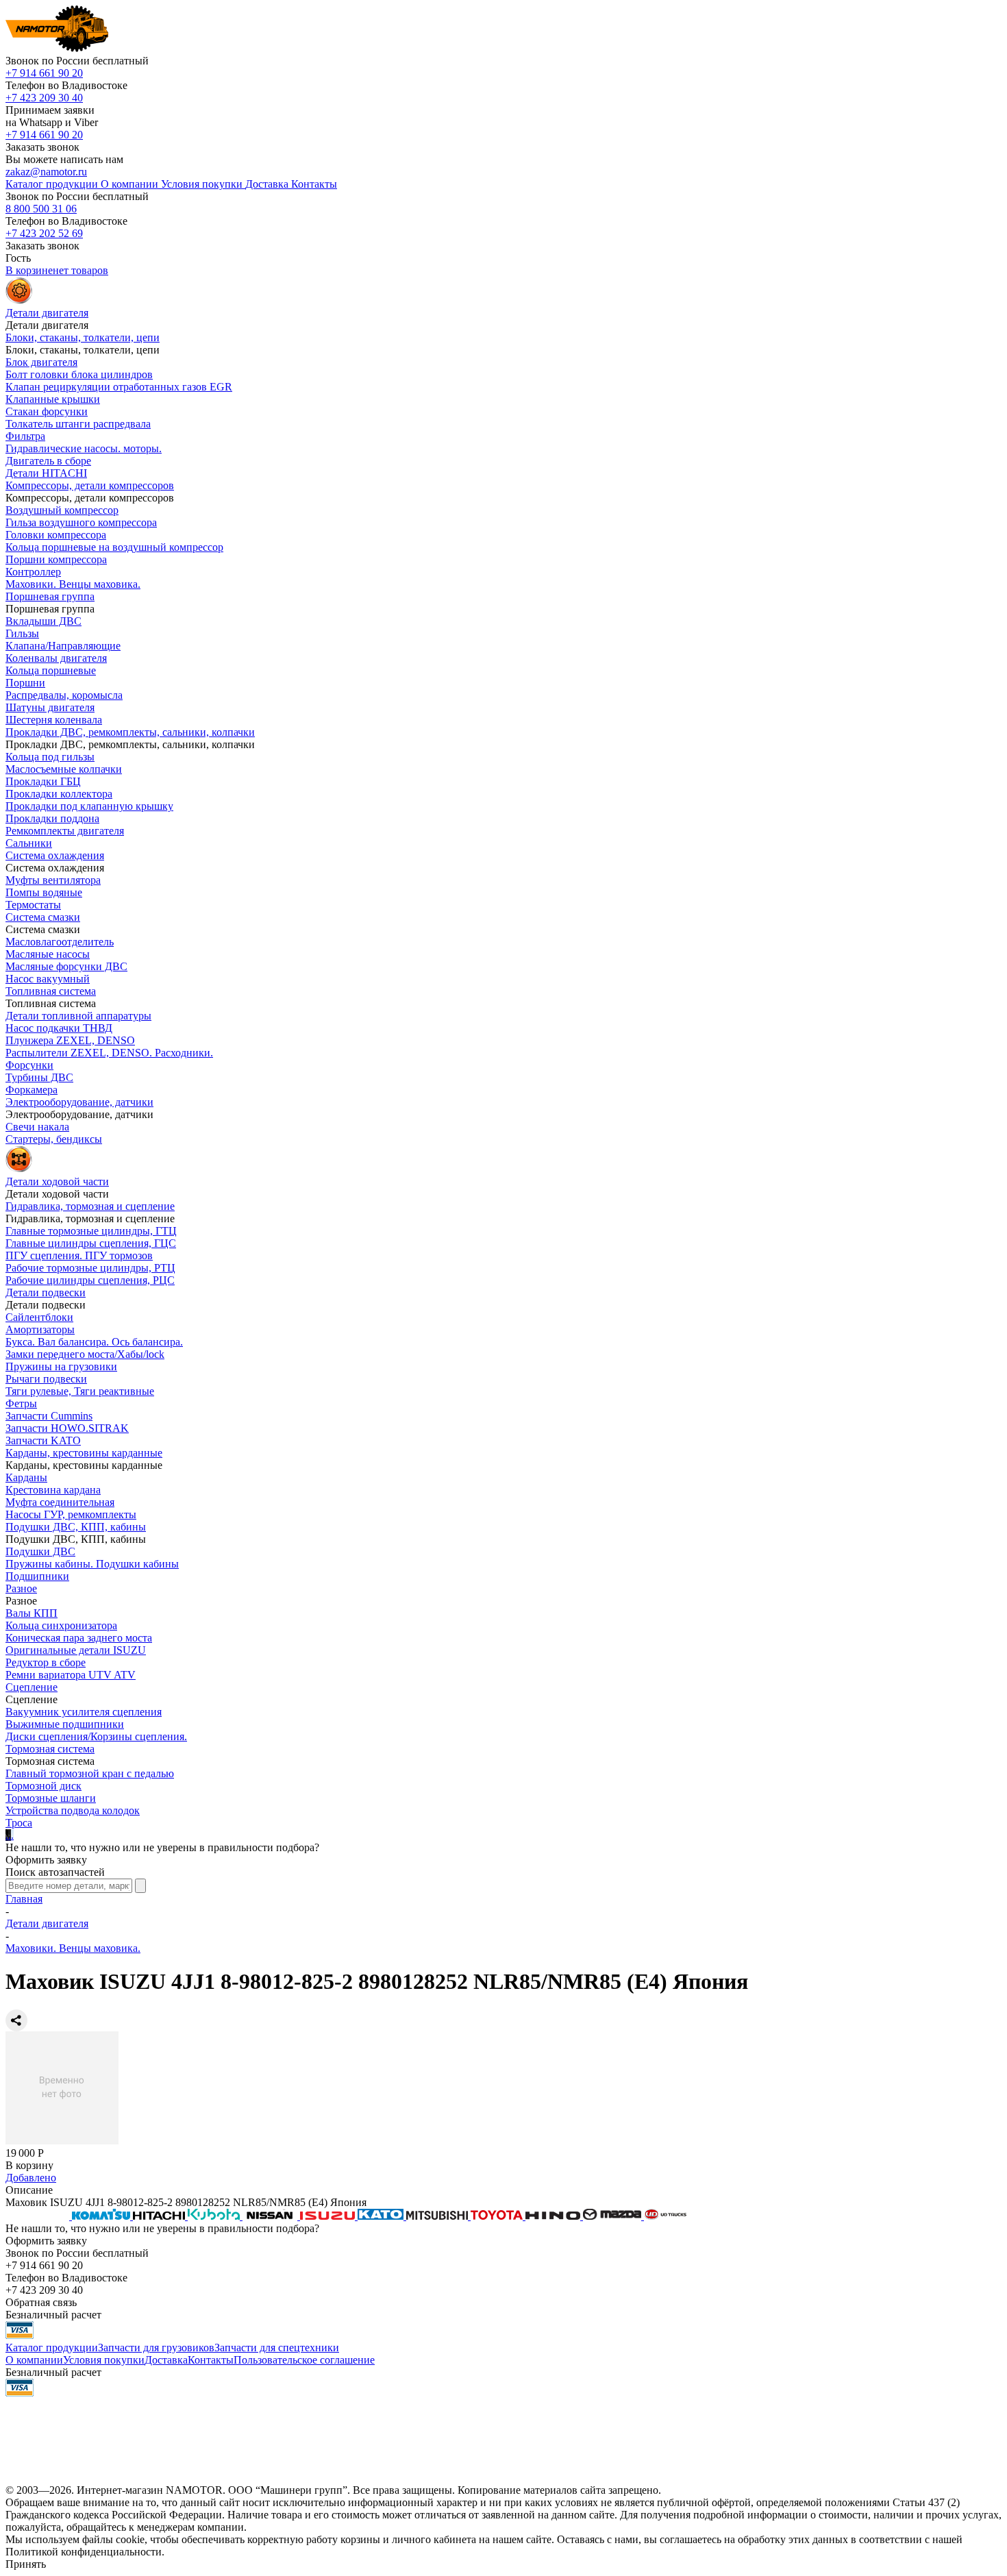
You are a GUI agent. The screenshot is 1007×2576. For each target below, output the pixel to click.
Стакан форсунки (47, 411)
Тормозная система (50, 1749)
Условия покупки (104, 2360)
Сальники (29, 843)
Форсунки (29, 1065)
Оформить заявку (46, 1860)
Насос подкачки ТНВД (59, 1028)
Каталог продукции (52, 2348)
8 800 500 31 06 (41, 209)
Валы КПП (32, 1613)
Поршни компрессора (56, 559)
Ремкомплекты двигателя (65, 831)
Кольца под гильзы (50, 757)
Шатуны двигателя (50, 707)
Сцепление (32, 1687)
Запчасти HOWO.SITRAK (67, 1428)
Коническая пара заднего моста (79, 1638)
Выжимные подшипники (65, 1724)
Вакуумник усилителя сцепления (84, 1712)
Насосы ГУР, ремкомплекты (71, 1514)
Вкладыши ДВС (43, 621)
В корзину (29, 2165)
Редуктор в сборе (46, 1662)
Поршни (25, 683)
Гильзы (22, 633)
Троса (19, 1823)
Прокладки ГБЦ (43, 781)
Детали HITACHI (46, 473)
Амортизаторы (40, 1329)
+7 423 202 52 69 (44, 233)
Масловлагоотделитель (60, 942)
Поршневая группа (50, 596)
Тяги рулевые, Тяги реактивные (80, 1391)
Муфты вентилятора (53, 880)
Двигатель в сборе (48, 461)
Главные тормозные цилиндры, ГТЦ (91, 1231)
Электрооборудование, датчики (79, 1102)
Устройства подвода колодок (73, 1810)
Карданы (26, 1477)
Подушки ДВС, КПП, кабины (76, 1527)
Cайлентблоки (39, 1317)
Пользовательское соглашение (304, 2360)
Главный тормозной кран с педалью (90, 1773)
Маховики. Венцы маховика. (73, 584)
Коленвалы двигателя (56, 658)
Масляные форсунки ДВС (66, 966)
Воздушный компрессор (62, 510)
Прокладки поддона (52, 818)
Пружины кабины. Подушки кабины (92, 1564)
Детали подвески (46, 1292)
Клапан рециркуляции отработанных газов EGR (119, 387)
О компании (34, 2360)
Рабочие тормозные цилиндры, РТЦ (90, 1268)
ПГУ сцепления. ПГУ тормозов (79, 1255)
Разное (21, 1588)
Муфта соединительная (60, 1502)
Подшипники (37, 1576)
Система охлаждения (55, 855)
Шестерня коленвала (54, 720)
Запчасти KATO (43, 1440)
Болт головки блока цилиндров (79, 374)
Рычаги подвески (46, 1379)
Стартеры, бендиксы (54, 1139)
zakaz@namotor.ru (46, 172)
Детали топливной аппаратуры (78, 1016)
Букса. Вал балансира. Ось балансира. (94, 1342)
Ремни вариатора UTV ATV (71, 1675)
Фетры (21, 1403)
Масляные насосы (48, 954)
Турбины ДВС (39, 1077)
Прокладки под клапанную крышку (89, 806)
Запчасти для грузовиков (156, 2348)
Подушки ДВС (40, 1551)
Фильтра (25, 436)
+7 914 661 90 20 (44, 73)
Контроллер (33, 572)
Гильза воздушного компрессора (81, 522)
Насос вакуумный (48, 979)
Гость (18, 258)
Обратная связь (41, 2302)
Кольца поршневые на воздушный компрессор (114, 547)
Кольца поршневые (51, 670)
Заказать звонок (42, 147)
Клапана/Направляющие (63, 646)
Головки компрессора (56, 535)
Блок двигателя (41, 362)
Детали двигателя (47, 1923)
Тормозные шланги (51, 1798)
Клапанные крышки (53, 399)
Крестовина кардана (53, 1490)
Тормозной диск (43, 1786)
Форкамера (32, 1090)
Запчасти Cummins (49, 1416)
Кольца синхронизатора (61, 1625)
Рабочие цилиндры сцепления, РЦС (90, 1280)
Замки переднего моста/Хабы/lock (85, 1354)
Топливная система (51, 991)
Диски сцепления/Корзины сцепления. (96, 1736)
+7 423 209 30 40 (44, 98)
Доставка (166, 2360)
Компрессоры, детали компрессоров (90, 485)
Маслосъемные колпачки (64, 769)
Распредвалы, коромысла (64, 695)
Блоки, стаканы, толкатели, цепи (83, 337)
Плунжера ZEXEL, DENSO (70, 1040)
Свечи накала (37, 1127)
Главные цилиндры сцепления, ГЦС (91, 1243)
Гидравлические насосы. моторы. (84, 448)
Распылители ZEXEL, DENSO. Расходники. (109, 1053)
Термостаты (33, 905)
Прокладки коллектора (59, 794)
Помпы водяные (44, 892)
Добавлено (31, 2178)
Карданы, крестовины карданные (84, 1453)
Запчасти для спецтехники (277, 2348)
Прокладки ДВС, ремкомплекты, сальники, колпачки (130, 732)
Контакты (211, 2360)
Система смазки (43, 917)
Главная (24, 1899)
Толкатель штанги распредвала (78, 424)
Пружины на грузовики (61, 1366)
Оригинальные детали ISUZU (76, 1650)
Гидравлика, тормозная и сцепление (90, 1206)
